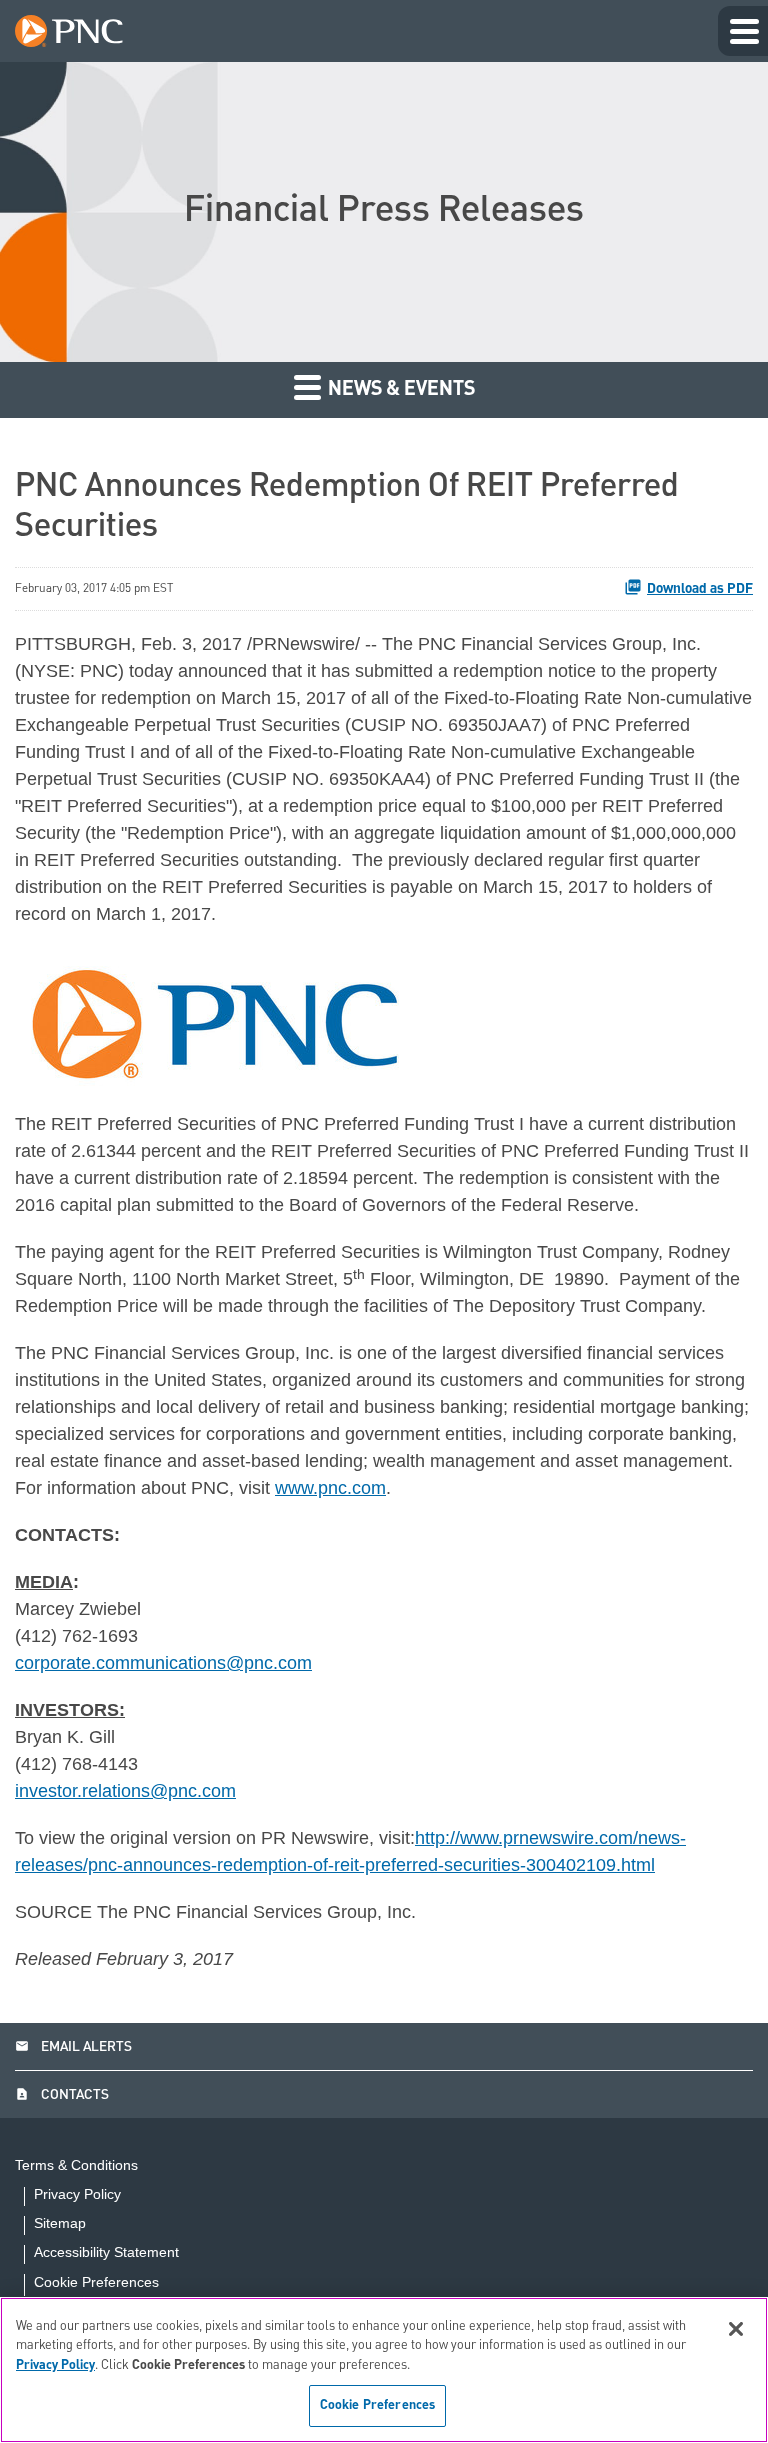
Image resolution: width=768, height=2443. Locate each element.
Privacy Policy (77, 2194)
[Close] (736, 2329)
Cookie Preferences (96, 2282)
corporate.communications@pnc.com (163, 1663)
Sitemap (60, 2223)
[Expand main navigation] (743, 31)
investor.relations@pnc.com (125, 1791)
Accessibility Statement (106, 2252)
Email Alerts (73, 2047)
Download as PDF (700, 589)
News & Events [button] (399, 390)
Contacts (62, 2095)
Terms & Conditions (76, 2165)
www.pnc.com (330, 1488)
